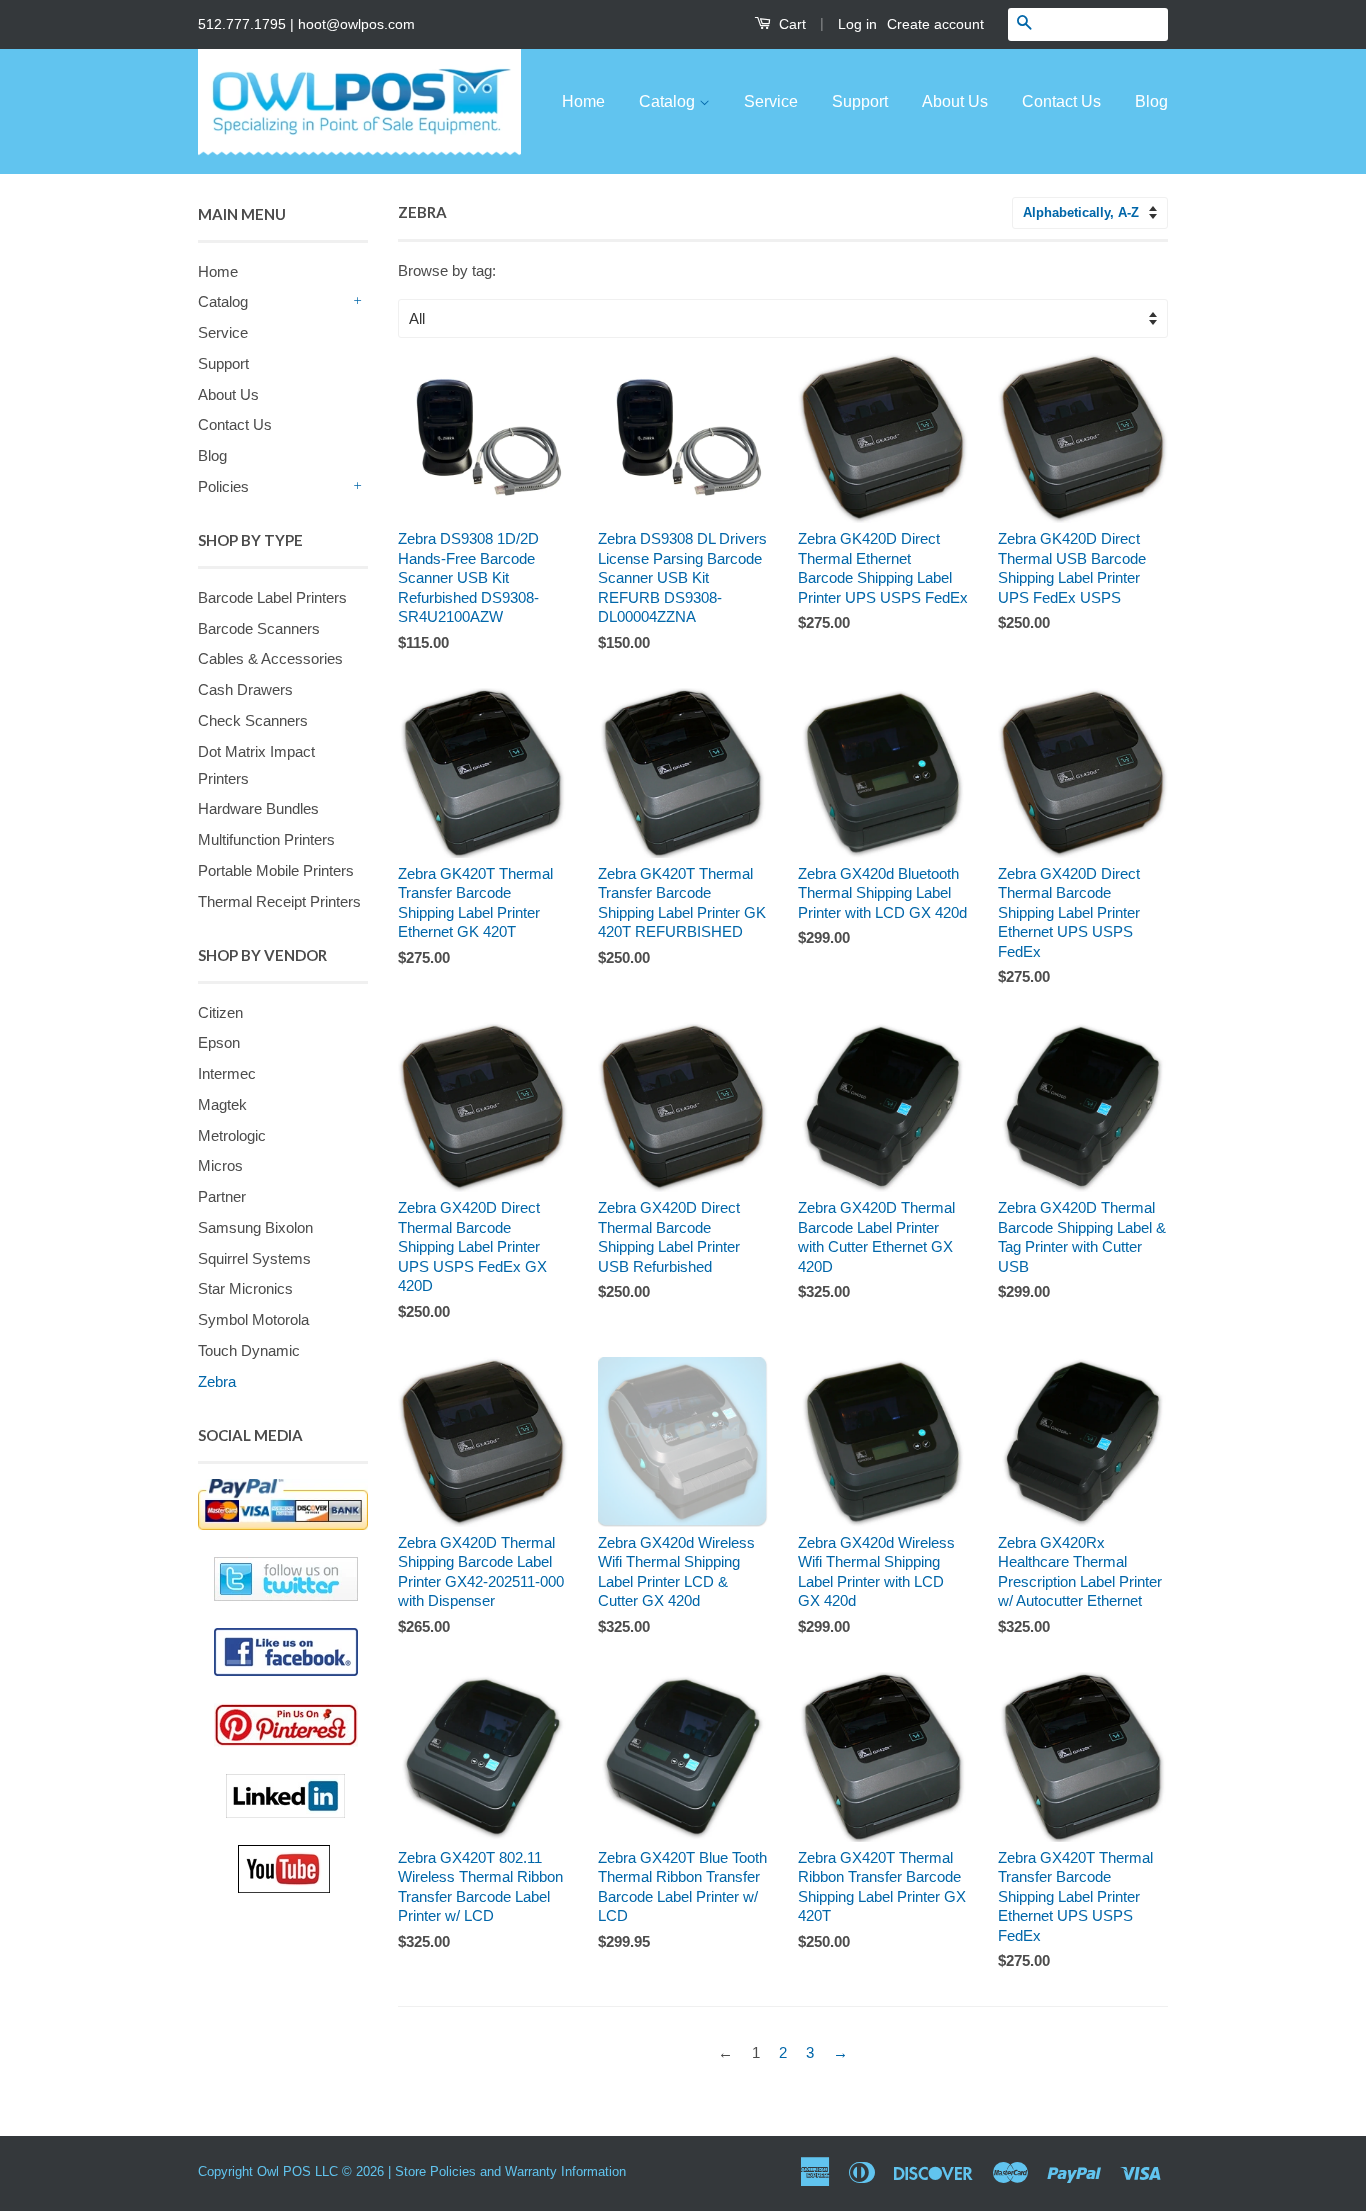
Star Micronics (245, 1288)
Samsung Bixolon (255, 1227)
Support (860, 101)
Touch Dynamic (249, 1350)
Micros (220, 1165)
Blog (1151, 101)
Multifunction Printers (266, 839)
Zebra (217, 1381)
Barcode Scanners (259, 628)
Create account (935, 24)
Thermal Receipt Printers (279, 901)
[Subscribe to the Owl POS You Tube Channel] (303, 1869)
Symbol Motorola (253, 1319)
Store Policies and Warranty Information (510, 2171)
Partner (222, 1196)
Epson (219, 1042)
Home (583, 101)
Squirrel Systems (254, 1258)
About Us (955, 101)
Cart (790, 24)
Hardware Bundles (258, 808)
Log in (857, 24)
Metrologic (232, 1135)
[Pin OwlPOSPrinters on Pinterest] (291, 1725)
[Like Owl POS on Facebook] (283, 1652)
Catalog (669, 101)
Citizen (220, 1012)
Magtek (222, 1104)
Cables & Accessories (270, 658)
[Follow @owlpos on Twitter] (283, 1579)
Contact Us (1061, 101)
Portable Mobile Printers (276, 870)
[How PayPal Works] (283, 1504)
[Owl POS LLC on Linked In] (297, 1796)
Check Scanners (253, 720)
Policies (223, 486)
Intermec (227, 1073)
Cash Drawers (245, 689)
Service (771, 101)
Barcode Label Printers (272, 597)
